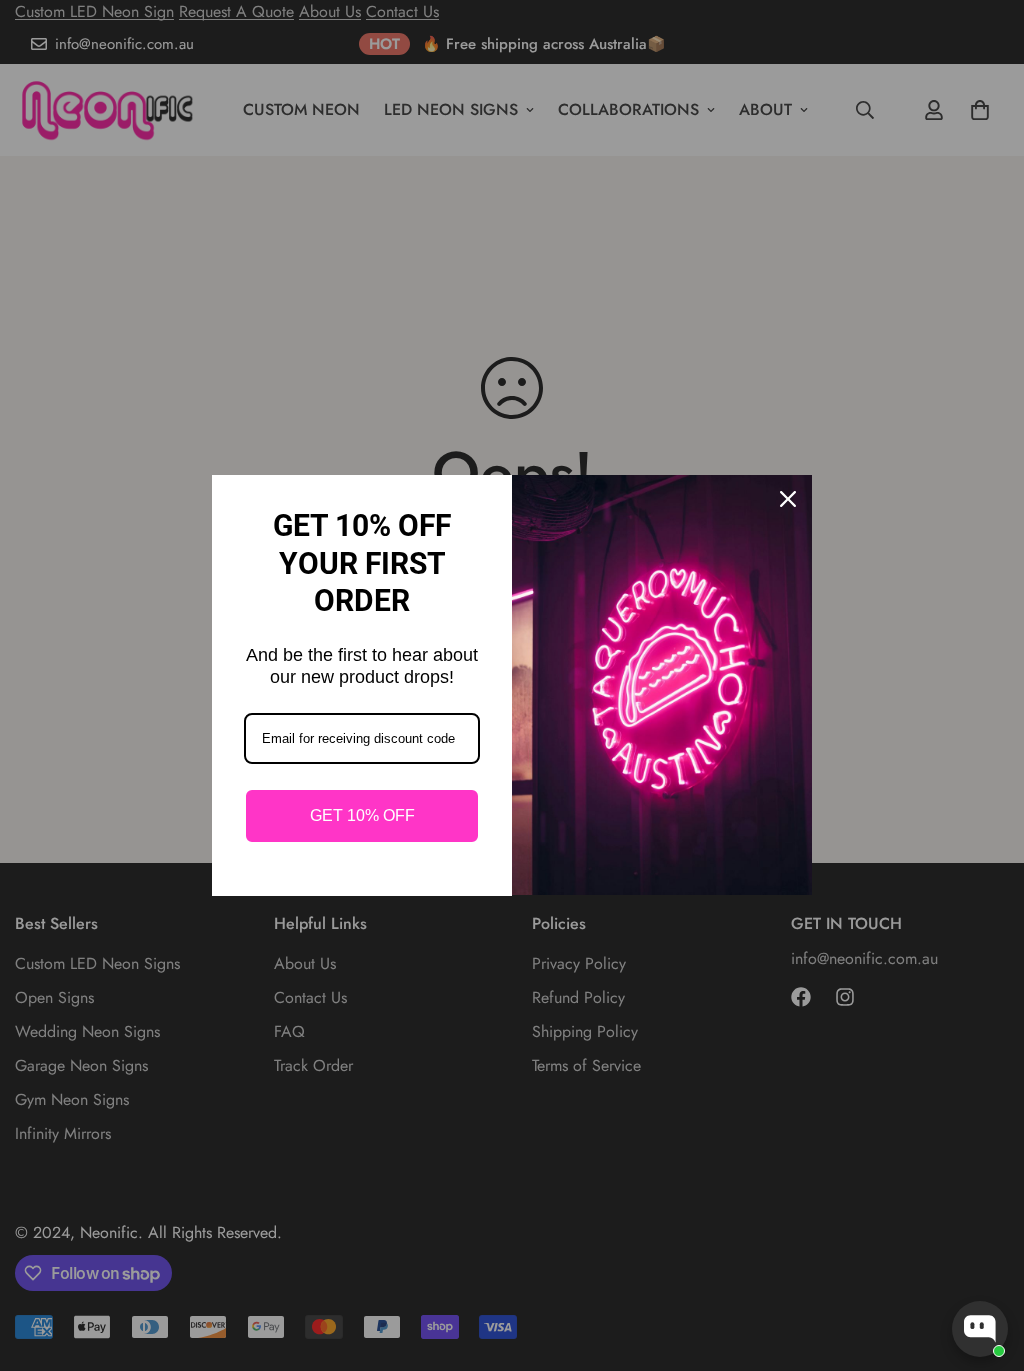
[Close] (788, 499)
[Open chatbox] (980, 1329)
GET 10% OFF (362, 815)
